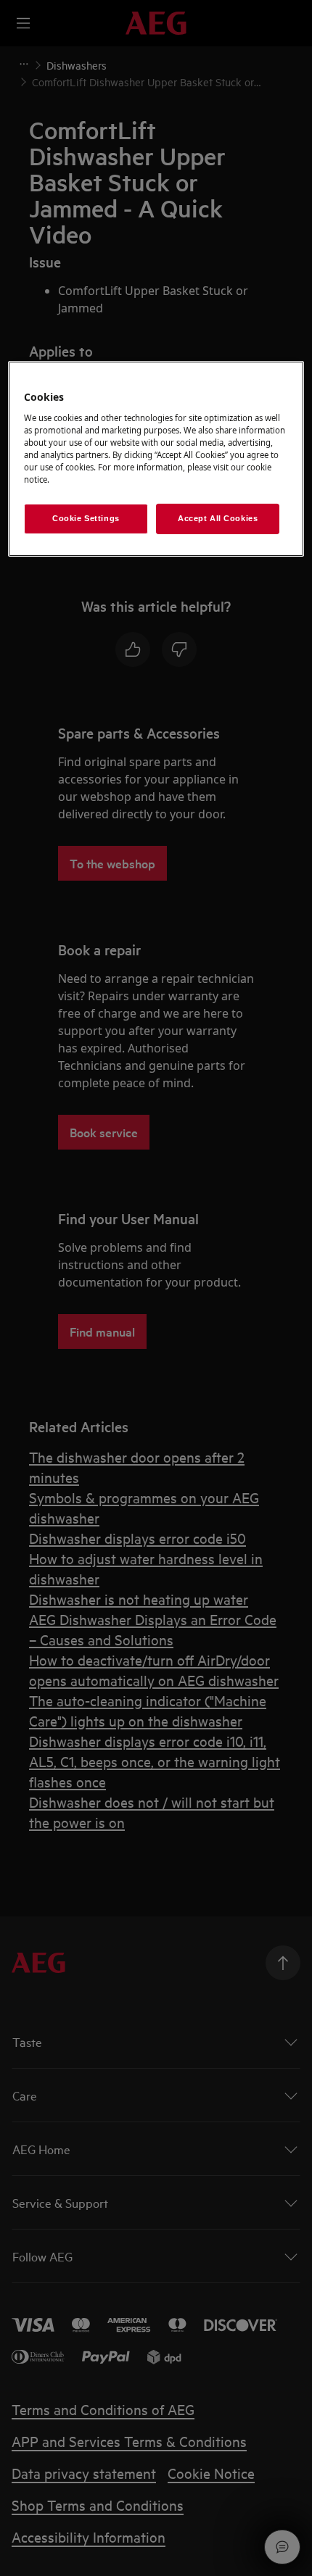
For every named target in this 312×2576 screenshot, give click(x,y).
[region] (156, 459)
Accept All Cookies (218, 518)
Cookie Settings (86, 518)
